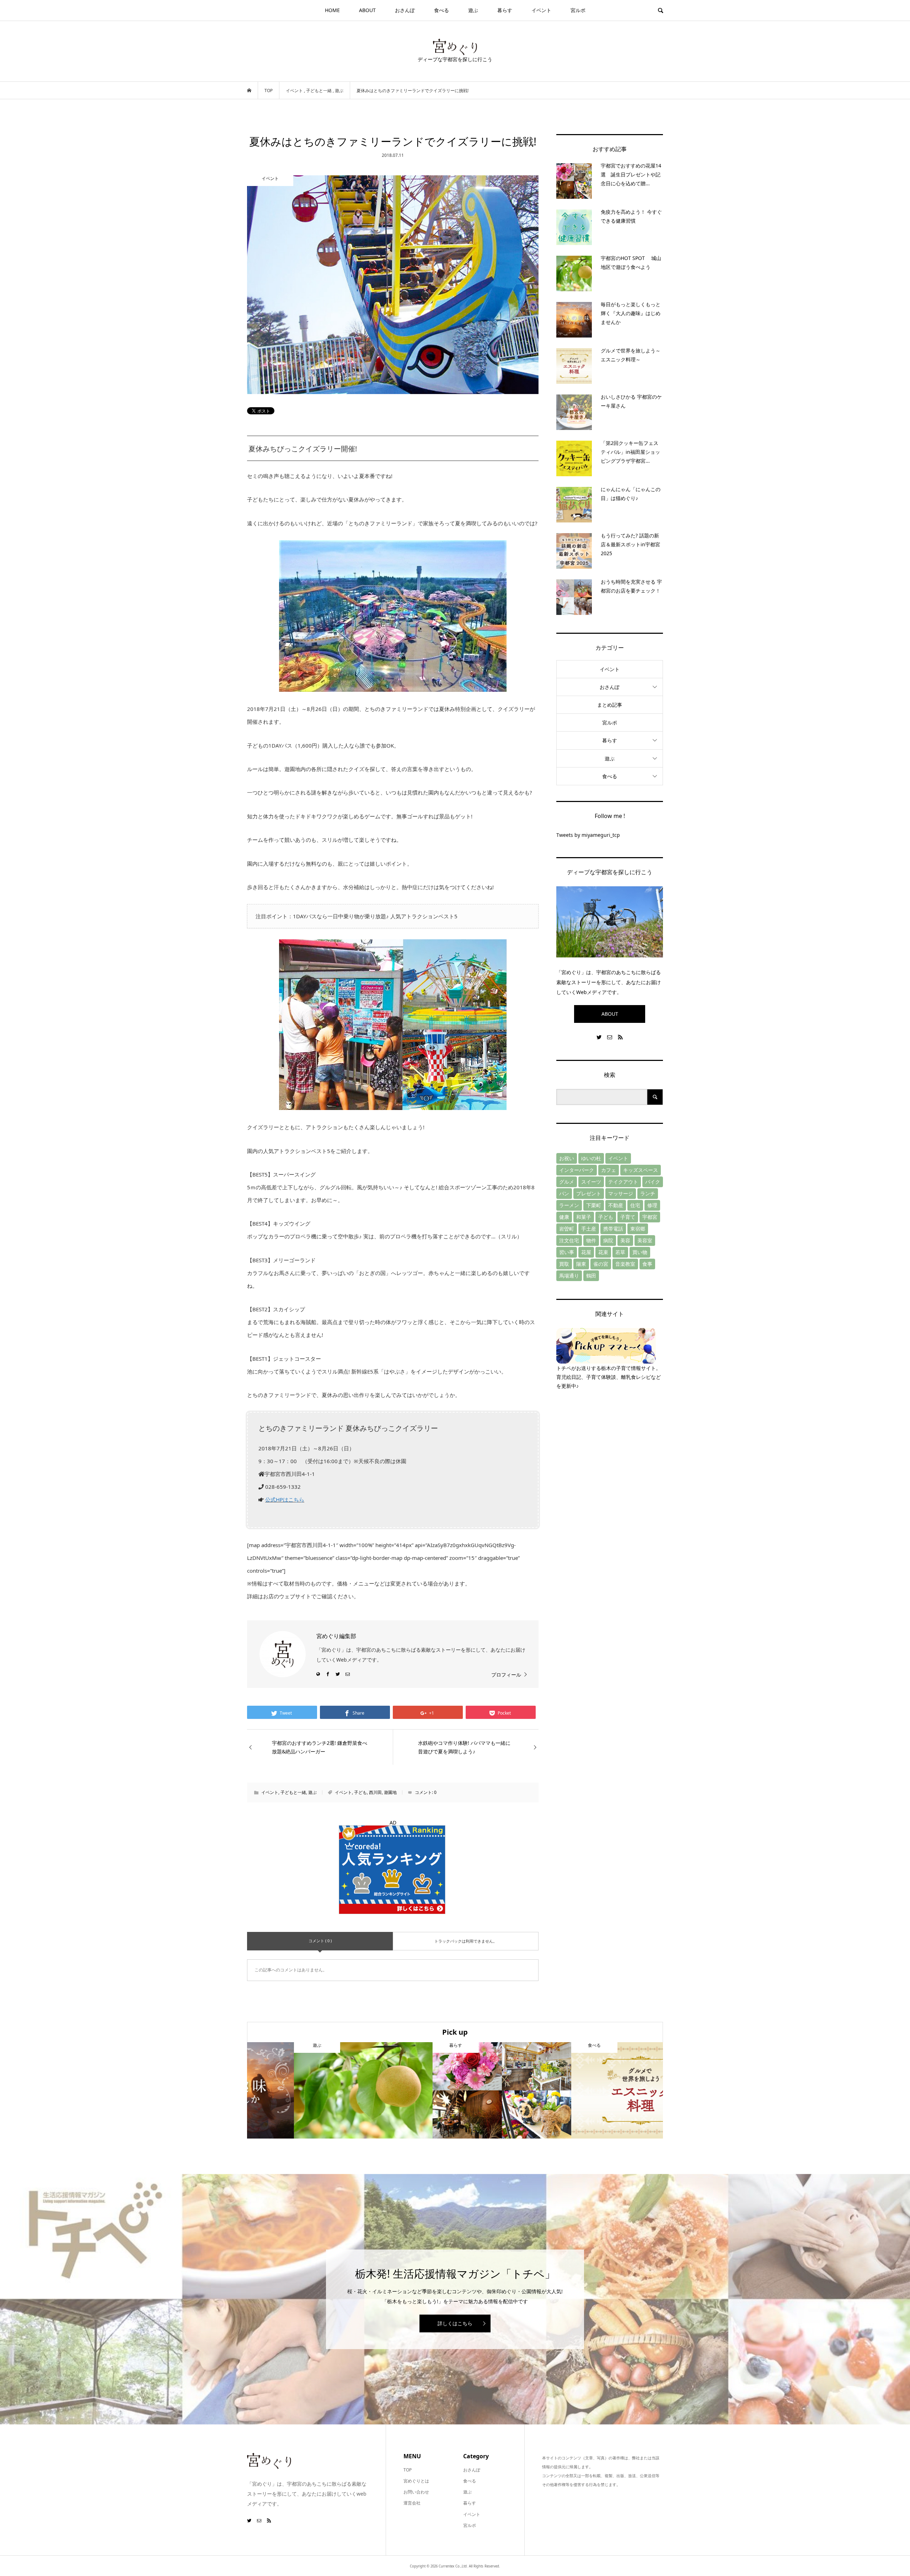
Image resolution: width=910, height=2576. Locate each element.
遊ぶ (473, 10)
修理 (652, 1205)
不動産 (616, 1205)
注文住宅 (569, 1240)
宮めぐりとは (416, 2481)
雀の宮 (601, 1264)
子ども (360, 1792)
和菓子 (584, 1217)
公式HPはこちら (285, 1499)
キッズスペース (641, 1170)
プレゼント (589, 1193)
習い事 (567, 1252)
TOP (408, 2470)
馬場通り (569, 1276)
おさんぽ (405, 10)
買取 (564, 1264)
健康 (564, 1217)
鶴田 (591, 1276)
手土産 (589, 1229)
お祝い (567, 1158)
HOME (332, 10)
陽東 (581, 1264)
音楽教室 (625, 1264)
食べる (441, 10)
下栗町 (594, 1205)
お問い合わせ (416, 2492)
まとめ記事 (610, 705)
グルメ (567, 1182)
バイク (653, 1182)
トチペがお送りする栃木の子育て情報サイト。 (609, 1368)
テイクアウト (623, 1182)
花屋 (586, 1252)
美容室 (645, 1240)
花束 (603, 1252)
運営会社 (412, 2503)
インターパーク (577, 1170)
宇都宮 (650, 1217)
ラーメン (569, 1205)
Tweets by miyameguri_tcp (588, 835)
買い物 (640, 1252)
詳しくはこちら (455, 2323)
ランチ (648, 1193)
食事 (647, 1264)
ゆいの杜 (591, 1158)
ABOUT (367, 10)
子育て (628, 1217)
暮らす (505, 10)
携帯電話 (613, 1229)
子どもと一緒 (293, 1792)
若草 (620, 1252)
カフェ (609, 1170)
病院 (608, 1240)
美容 (625, 1240)
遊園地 (390, 1792)
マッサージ (621, 1193)
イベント (541, 10)
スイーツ (591, 1182)
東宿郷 (638, 1229)
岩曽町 (567, 1229)
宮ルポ (578, 10)
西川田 (375, 1792)
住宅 (635, 1205)
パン (564, 1193)
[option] (316, 2090)
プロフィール (506, 1675)
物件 (591, 1240)
